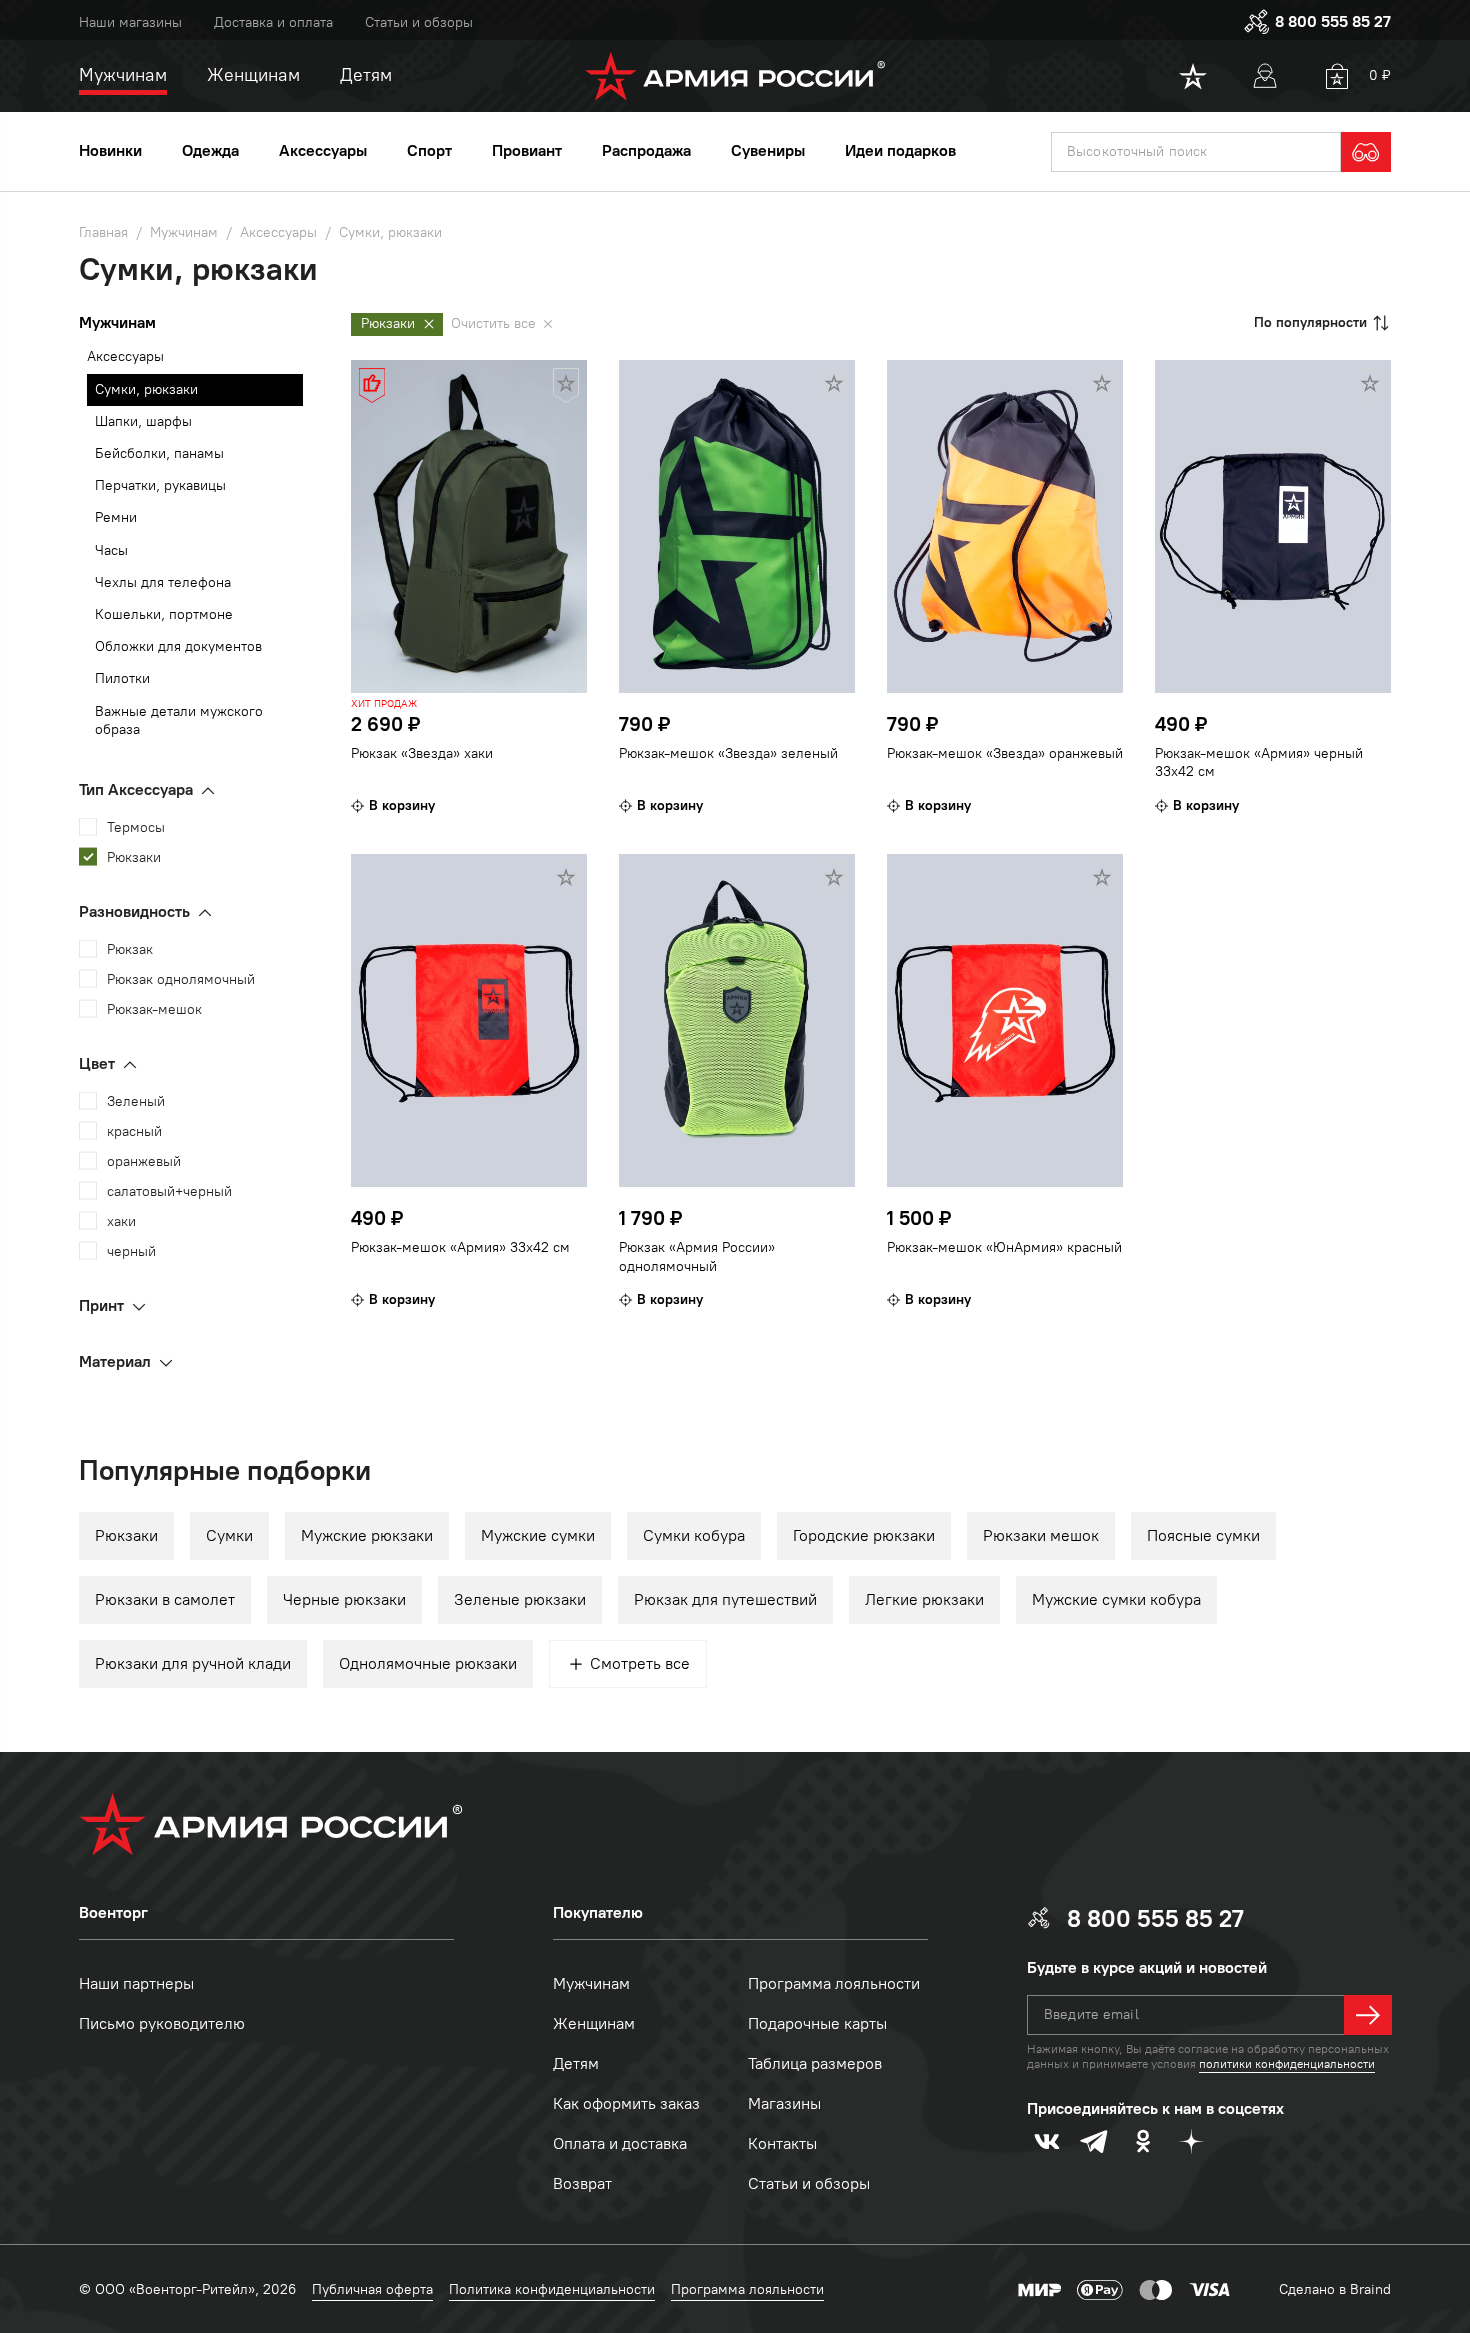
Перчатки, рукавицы (160, 485)
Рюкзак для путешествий (725, 1599)
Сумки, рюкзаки (146, 389)
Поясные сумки (1203, 1535)
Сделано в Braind (1335, 2289)
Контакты (782, 2143)
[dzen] (1191, 2141)
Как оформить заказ (626, 2103)
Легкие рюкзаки (924, 1599)
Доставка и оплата (273, 22)
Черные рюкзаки (344, 1599)
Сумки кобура (694, 1535)
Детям (576, 2063)
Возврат (582, 2183)
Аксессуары (125, 356)
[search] (1366, 152)
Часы (111, 550)
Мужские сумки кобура (1116, 1599)
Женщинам (594, 2023)
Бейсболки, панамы (159, 453)
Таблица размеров (815, 2063)
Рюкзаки (126, 1535)
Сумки (229, 1535)
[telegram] (1095, 2141)
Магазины (784, 2103)
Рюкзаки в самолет (165, 1599)
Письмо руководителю (162, 2023)
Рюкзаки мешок (1041, 1535)
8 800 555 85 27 (1333, 21)
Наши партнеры (136, 1983)
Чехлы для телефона (163, 582)
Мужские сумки (538, 1535)
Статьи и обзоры (419, 22)
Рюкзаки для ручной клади (193, 1663)
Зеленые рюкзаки (520, 1599)
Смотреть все (640, 1663)
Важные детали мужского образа (179, 720)
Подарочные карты (817, 2023)
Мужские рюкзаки (367, 1535)
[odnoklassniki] (1143, 2141)
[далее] (1368, 2015)
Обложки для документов (178, 646)
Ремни (116, 517)
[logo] (735, 76)
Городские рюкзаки (864, 1535)
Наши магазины (130, 22)
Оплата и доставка (620, 2143)
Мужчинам (591, 1983)
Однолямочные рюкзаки (428, 1663)
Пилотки (122, 678)
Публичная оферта (372, 2289)
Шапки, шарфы (143, 421)
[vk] (1047, 2141)
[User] (1265, 76)
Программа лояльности (834, 1983)
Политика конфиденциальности (552, 2289)
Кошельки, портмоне (164, 614)
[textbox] (1196, 152)
